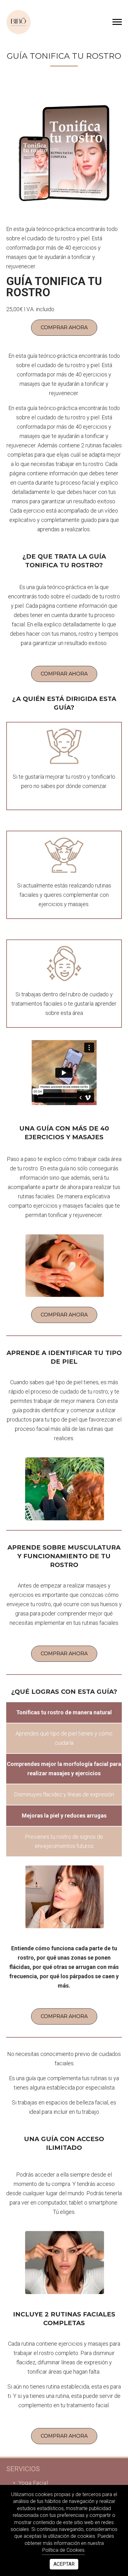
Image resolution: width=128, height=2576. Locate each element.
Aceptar (64, 2564)
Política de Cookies (63, 2550)
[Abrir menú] (117, 22)
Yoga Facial (33, 2483)
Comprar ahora (64, 327)
